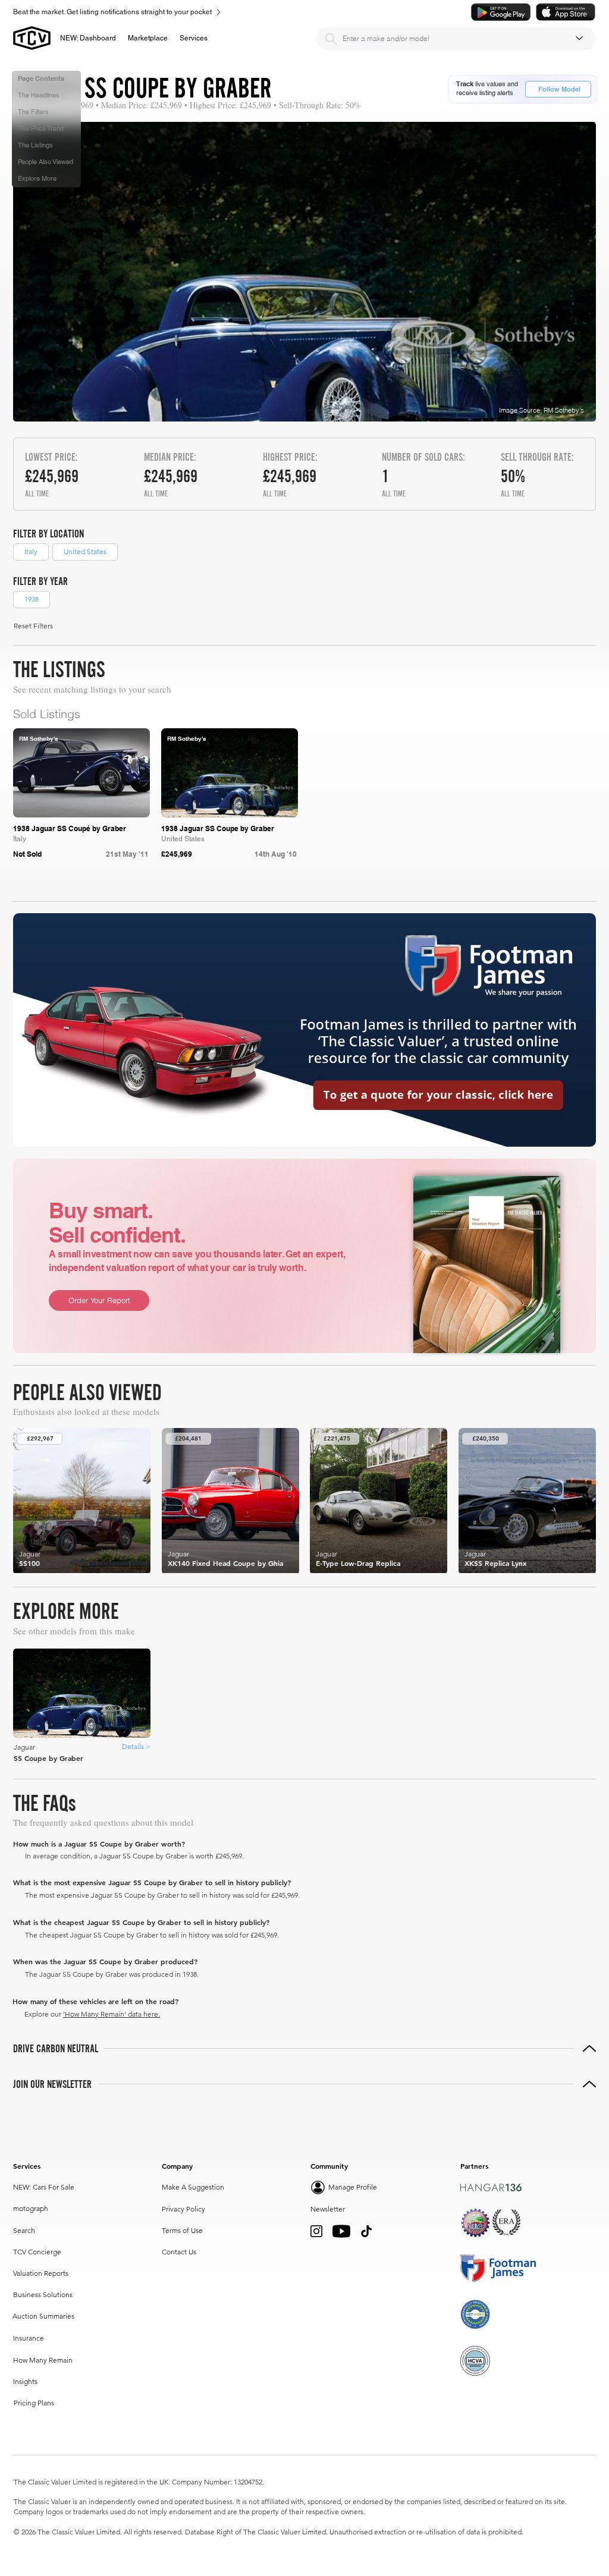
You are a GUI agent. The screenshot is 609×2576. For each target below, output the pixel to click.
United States (85, 551)
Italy (31, 551)
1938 (32, 599)
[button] (148, 38)
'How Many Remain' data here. (112, 2014)
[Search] (331, 39)
